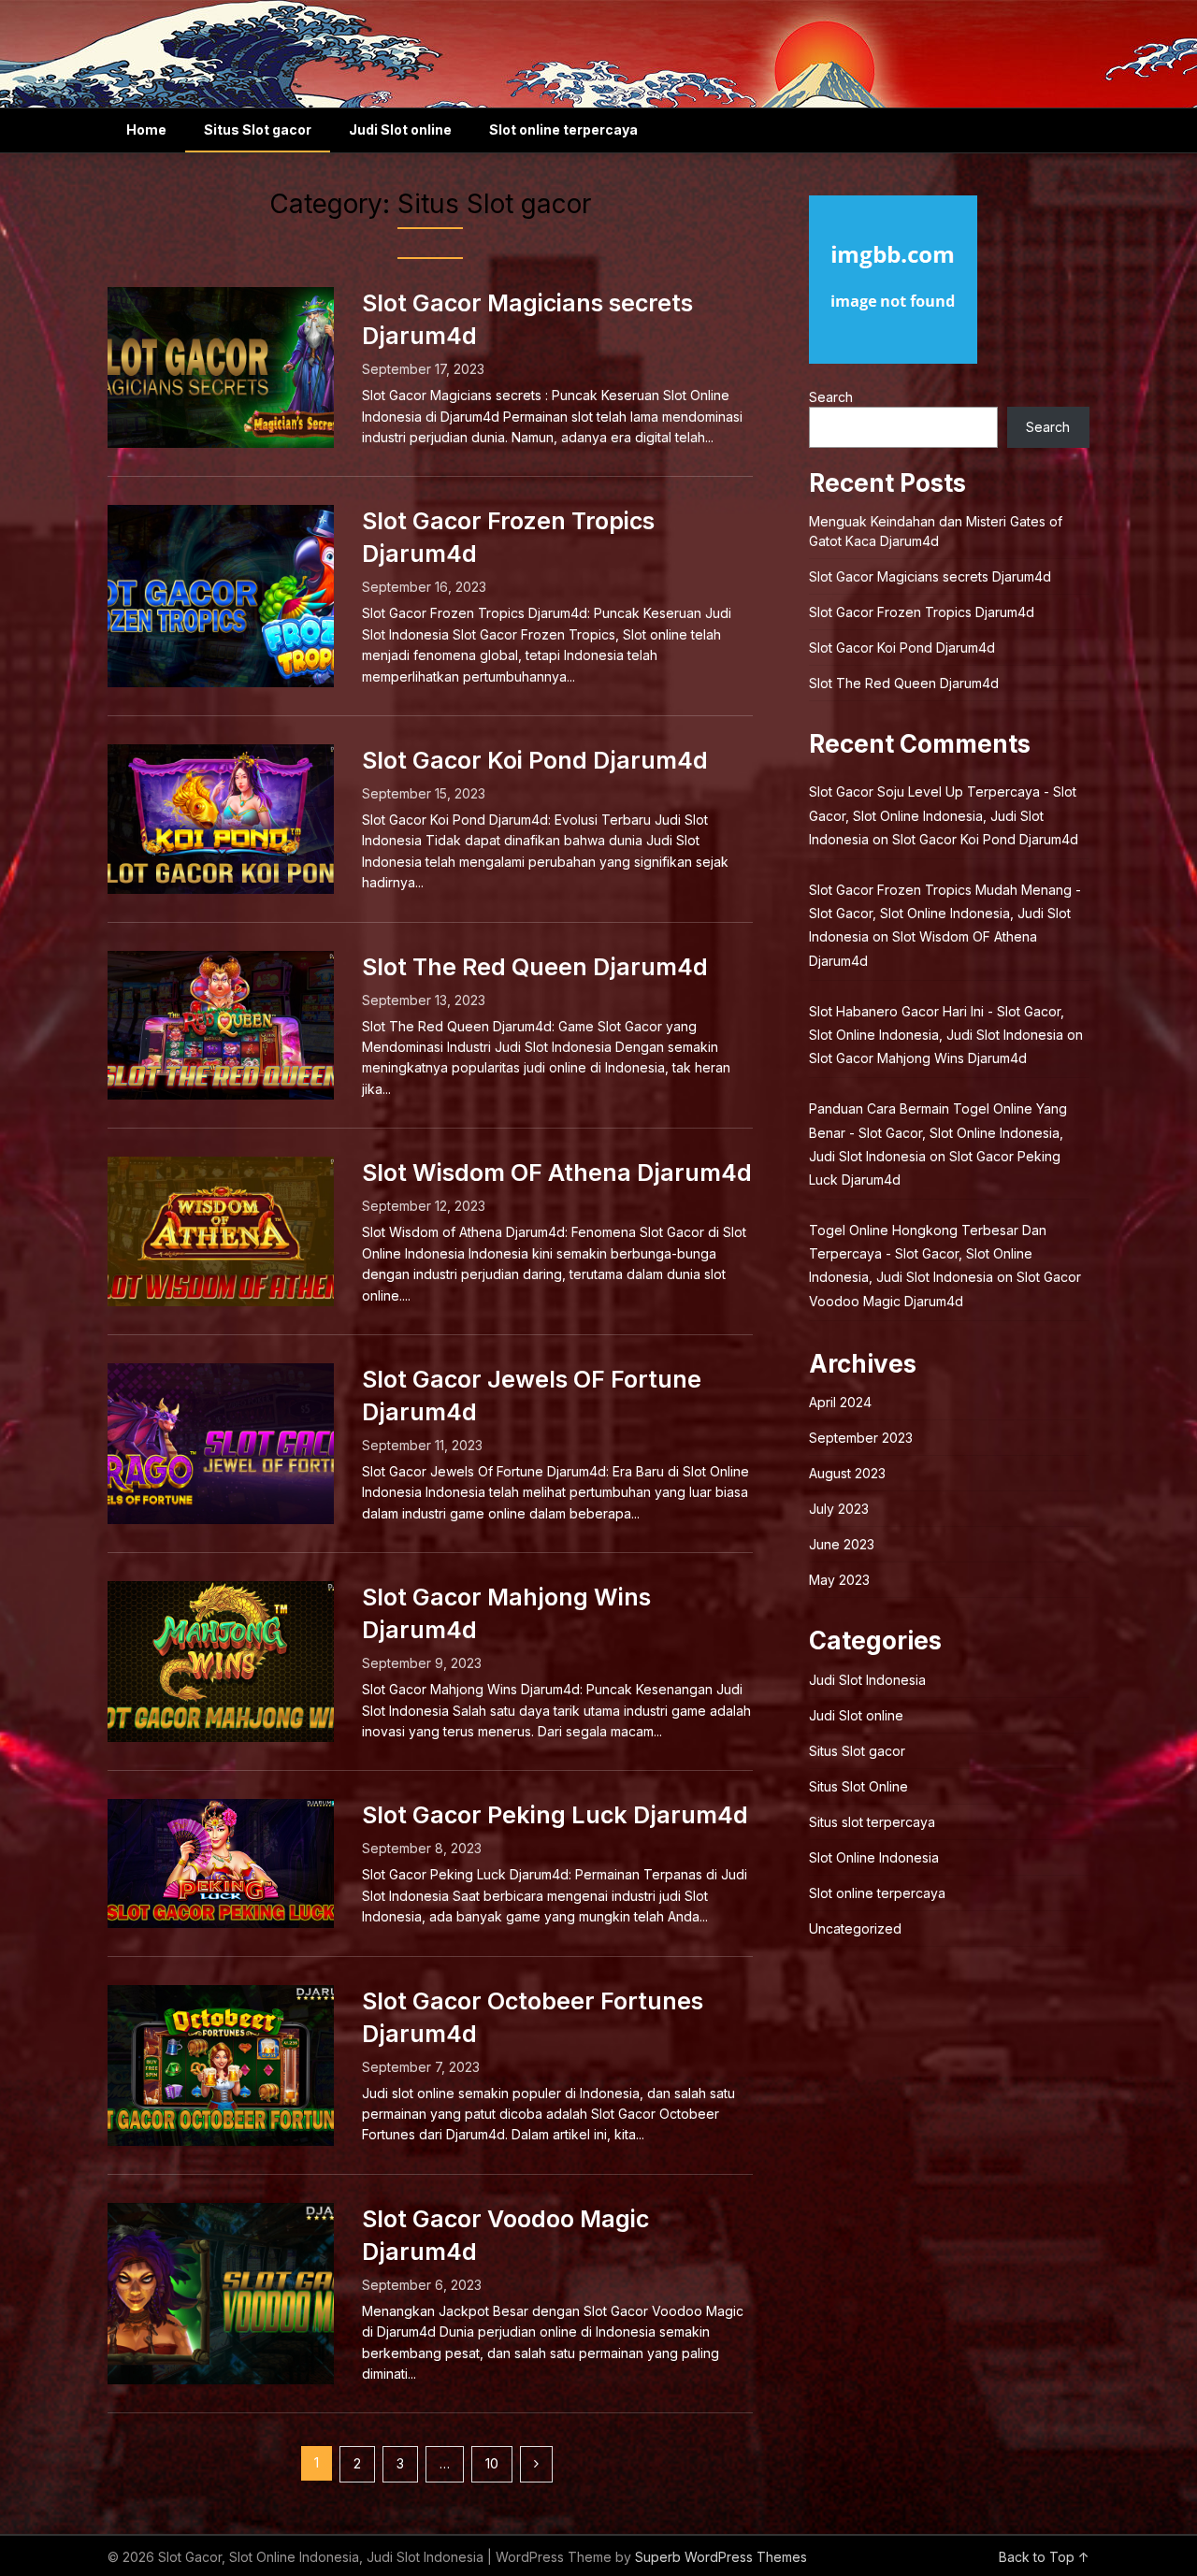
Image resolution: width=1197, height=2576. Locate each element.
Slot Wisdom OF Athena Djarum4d (557, 1173)
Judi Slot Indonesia (867, 1680)
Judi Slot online (400, 130)
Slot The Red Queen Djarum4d (535, 967)
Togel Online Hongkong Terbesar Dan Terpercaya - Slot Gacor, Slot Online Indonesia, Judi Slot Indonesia (928, 1253)
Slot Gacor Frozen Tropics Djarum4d (922, 612)
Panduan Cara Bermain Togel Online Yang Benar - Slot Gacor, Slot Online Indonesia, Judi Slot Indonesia (938, 1132)
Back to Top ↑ (1044, 2557)
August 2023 (847, 1473)
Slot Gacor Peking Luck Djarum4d (555, 1815)
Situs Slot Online (858, 1786)
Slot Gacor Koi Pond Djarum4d (535, 760)
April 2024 (840, 1402)
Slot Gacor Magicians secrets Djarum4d (930, 576)
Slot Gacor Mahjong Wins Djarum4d (918, 1058)
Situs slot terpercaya (872, 1822)
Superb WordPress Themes (721, 2557)
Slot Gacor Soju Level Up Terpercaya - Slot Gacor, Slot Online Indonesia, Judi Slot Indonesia (943, 815)
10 (492, 2463)
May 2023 (839, 1580)
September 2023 (861, 1438)
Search (831, 397)
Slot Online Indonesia (874, 1857)
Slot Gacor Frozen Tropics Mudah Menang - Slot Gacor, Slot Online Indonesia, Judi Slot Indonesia (945, 913)
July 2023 (839, 1509)
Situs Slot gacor (258, 130)
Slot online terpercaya (563, 130)
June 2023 (842, 1544)
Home (146, 130)
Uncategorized (855, 1928)
